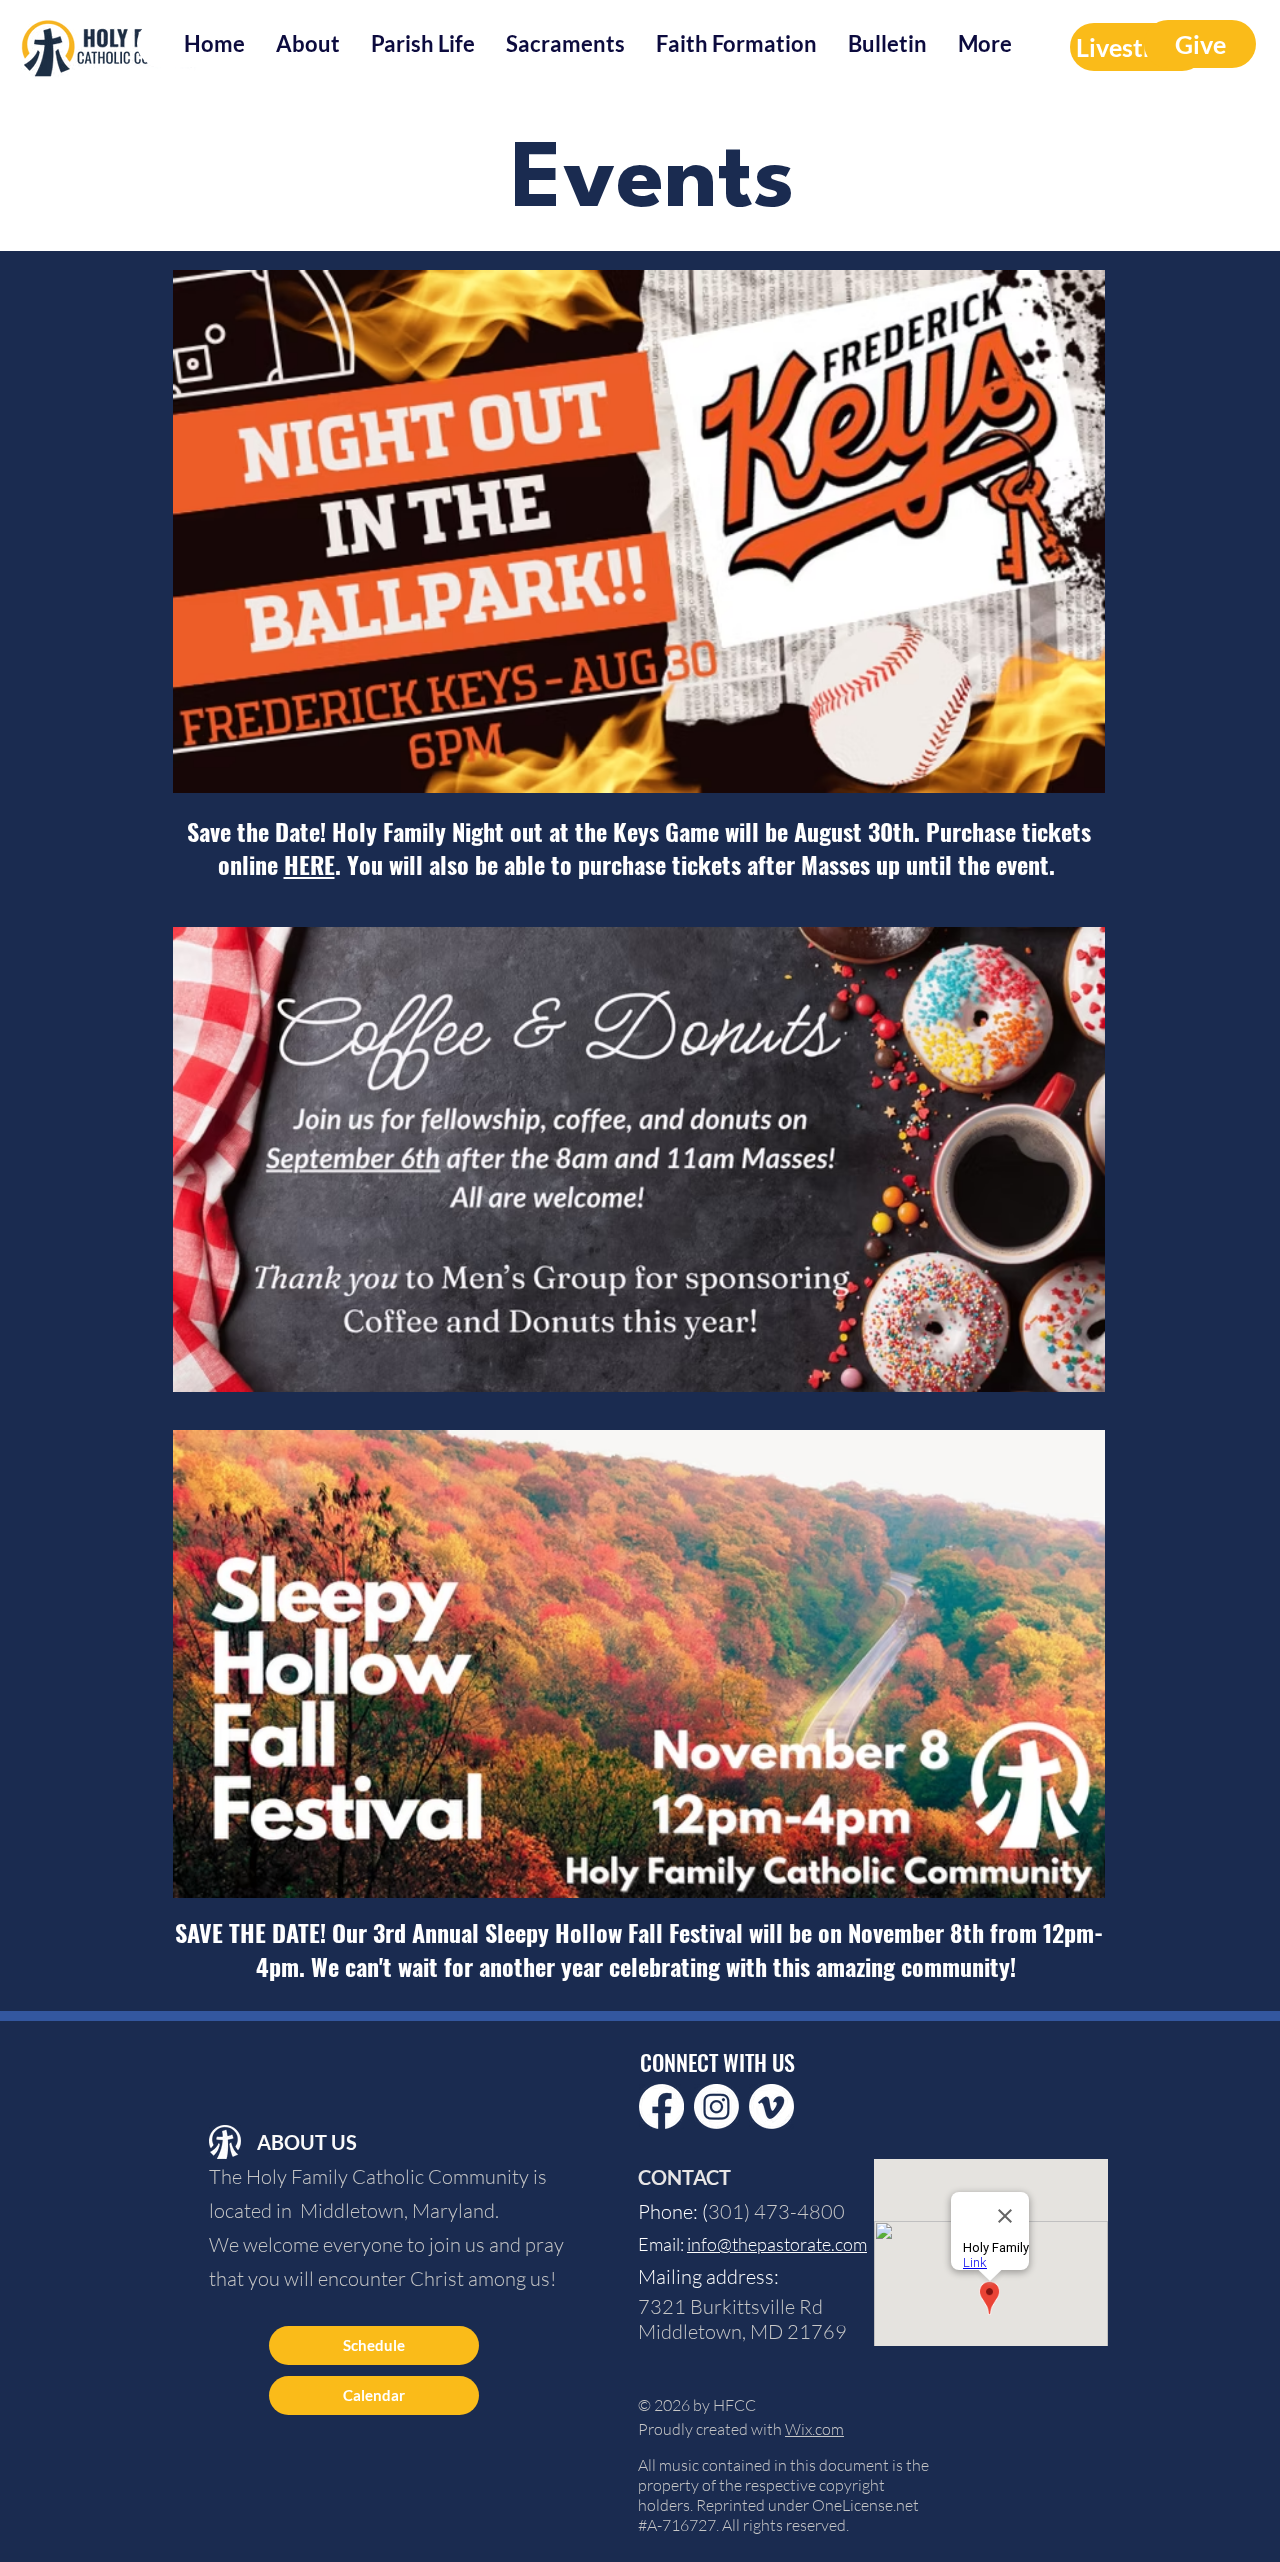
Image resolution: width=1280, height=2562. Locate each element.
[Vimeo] (771, 2106)
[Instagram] (716, 2106)
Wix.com (814, 2429)
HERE (309, 864)
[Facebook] (661, 2106)
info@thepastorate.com (777, 2244)
